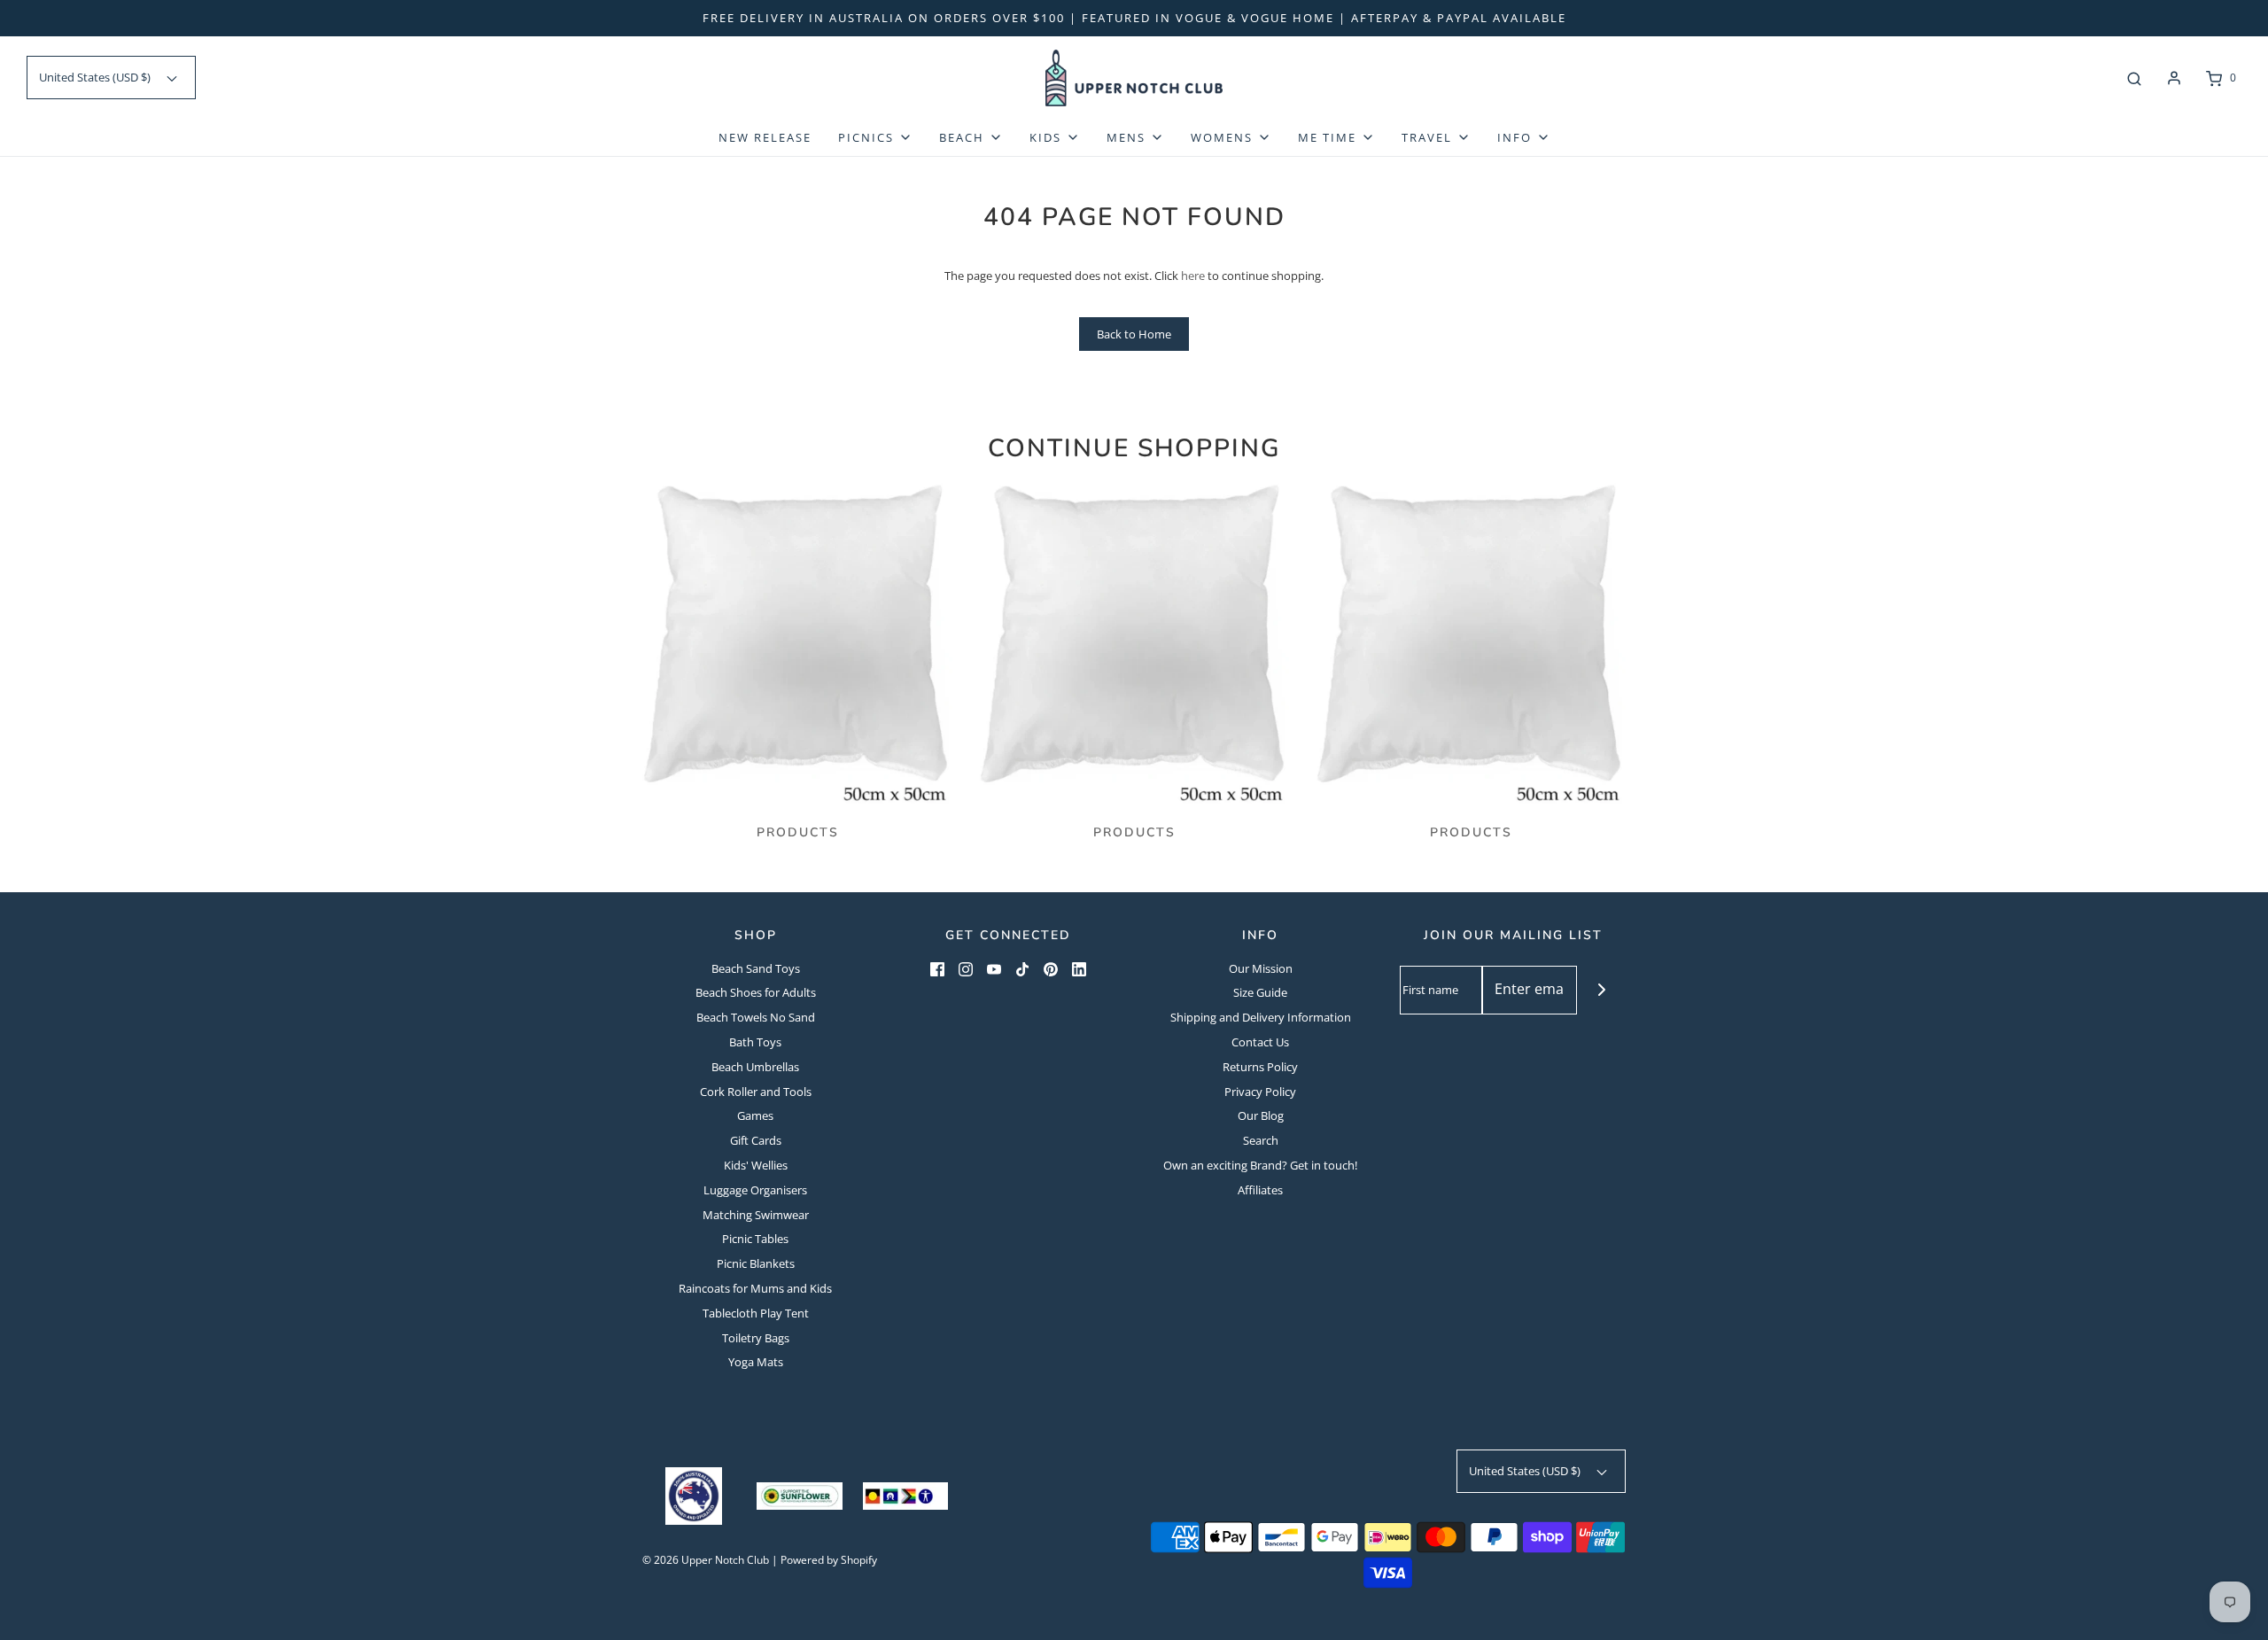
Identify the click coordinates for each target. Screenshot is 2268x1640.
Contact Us (1260, 1042)
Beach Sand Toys (756, 968)
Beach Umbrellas (755, 1067)
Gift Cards (756, 1140)
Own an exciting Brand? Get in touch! (1260, 1165)
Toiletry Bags (756, 1338)
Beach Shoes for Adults (756, 992)
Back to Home (1134, 334)
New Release (765, 137)
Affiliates (1260, 1190)
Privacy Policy (1260, 1092)
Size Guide (1260, 992)
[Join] (1601, 990)
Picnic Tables (755, 1239)
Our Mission (1261, 968)
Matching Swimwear (756, 1215)
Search (1261, 1140)
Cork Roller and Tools (756, 1092)
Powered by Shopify (829, 1560)
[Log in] (2174, 78)
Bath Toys (755, 1042)
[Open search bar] (2134, 78)
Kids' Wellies (756, 1165)
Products (798, 832)
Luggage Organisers (755, 1190)
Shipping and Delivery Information (1261, 1017)
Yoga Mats (756, 1362)
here (1193, 276)
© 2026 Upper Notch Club (706, 1560)
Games (755, 1115)
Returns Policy (1260, 1067)
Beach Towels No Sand (756, 1017)
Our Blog (1261, 1115)
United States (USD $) (96, 77)
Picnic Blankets (756, 1263)
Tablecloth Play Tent (756, 1313)
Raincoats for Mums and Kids (755, 1288)
